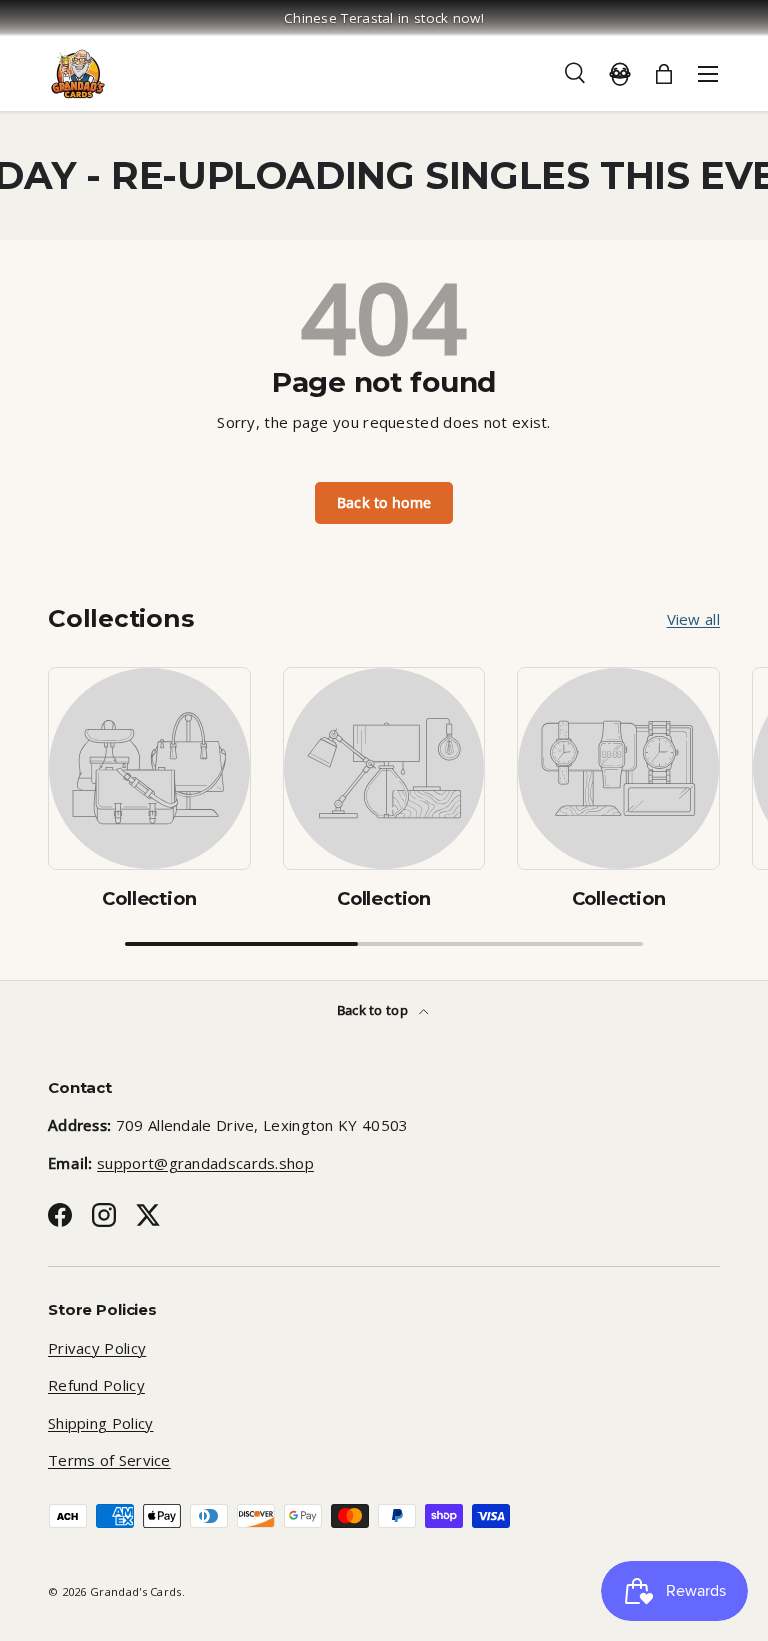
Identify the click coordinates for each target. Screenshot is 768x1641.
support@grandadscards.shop (205, 1163)
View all (693, 619)
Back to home (384, 502)
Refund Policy (96, 1385)
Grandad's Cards (136, 1591)
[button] (664, 74)
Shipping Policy (101, 1423)
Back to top (374, 1010)
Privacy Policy (97, 1348)
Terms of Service (109, 1460)
